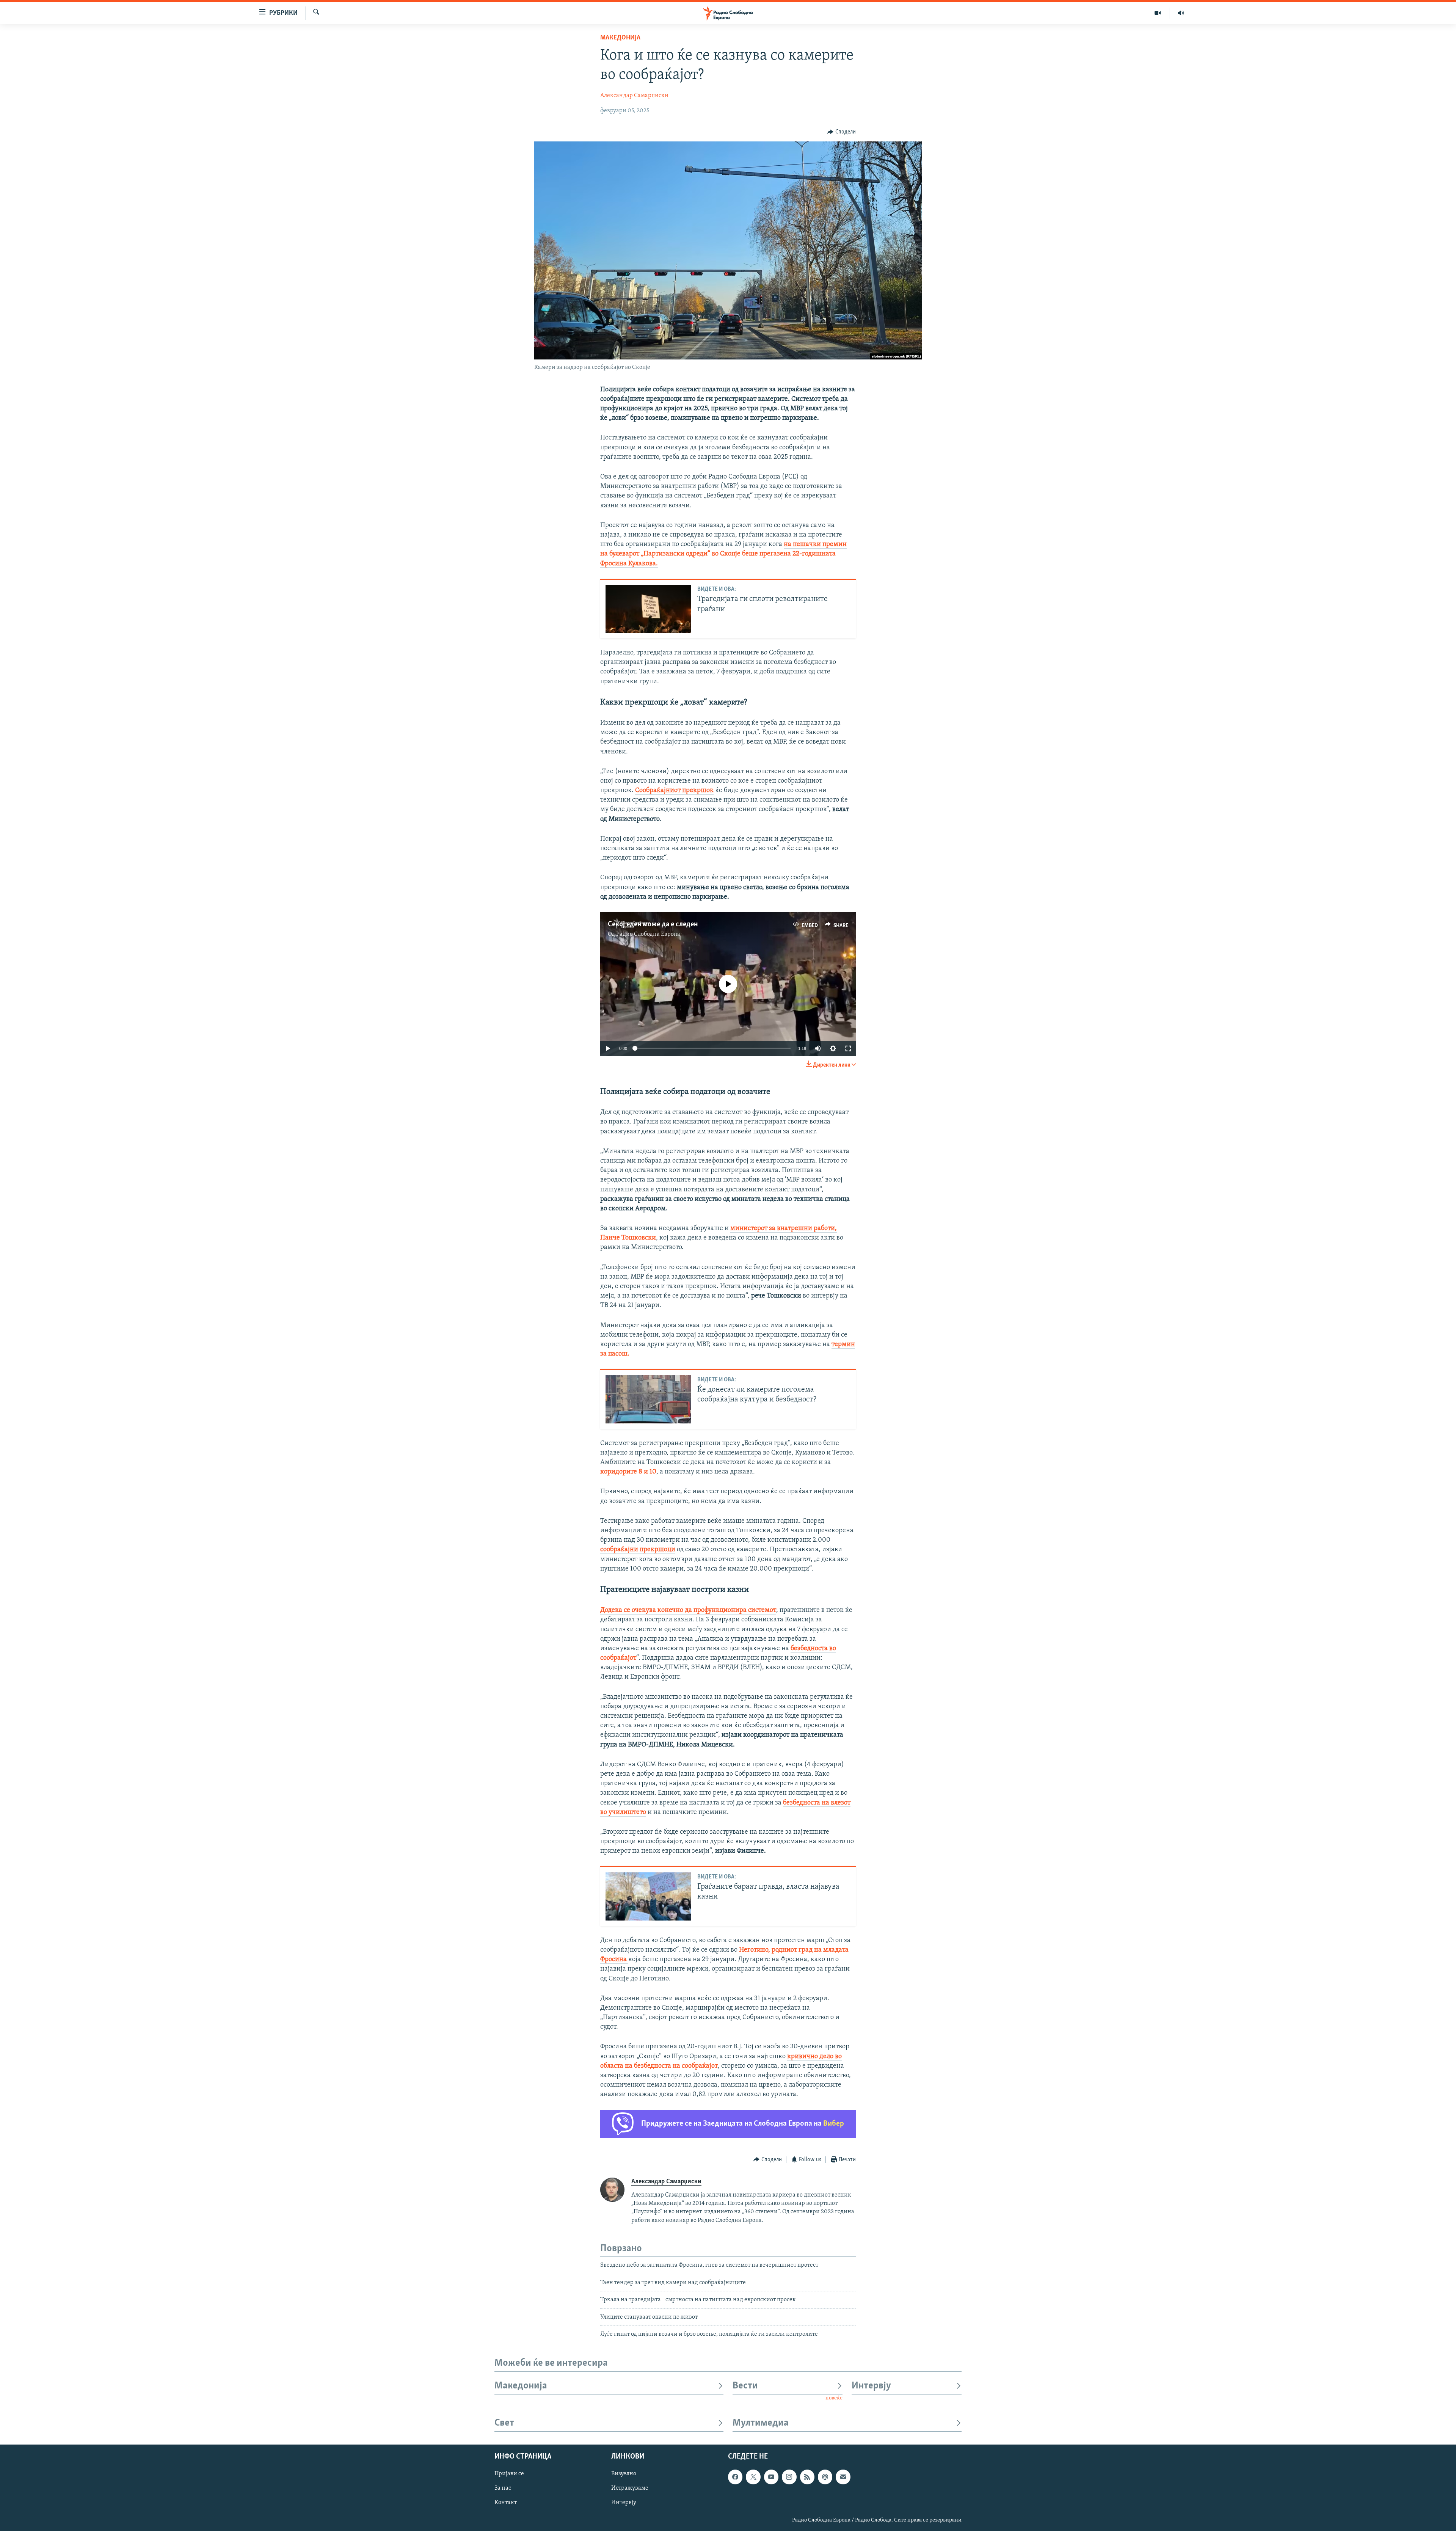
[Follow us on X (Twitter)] (753, 2477)
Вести (745, 2386)
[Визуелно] (1158, 13)
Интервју (871, 2386)
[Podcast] (825, 2477)
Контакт (506, 2503)
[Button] (842, 132)
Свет (504, 2423)
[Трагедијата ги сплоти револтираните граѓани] (648, 609)
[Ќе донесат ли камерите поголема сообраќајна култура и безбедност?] (648, 1399)
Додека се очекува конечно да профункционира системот (688, 1610)
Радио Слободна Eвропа (648, 934)
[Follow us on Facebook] (735, 2477)
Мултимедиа (761, 2423)
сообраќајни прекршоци (638, 1550)
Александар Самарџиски (634, 96)
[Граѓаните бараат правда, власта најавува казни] (648, 1896)
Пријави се (509, 2474)
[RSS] (807, 2477)
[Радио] (1181, 13)
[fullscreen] (848, 1048)
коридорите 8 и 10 (628, 1472)
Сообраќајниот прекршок (674, 791)
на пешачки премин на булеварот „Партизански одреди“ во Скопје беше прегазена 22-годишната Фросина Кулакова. (723, 554)
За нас (503, 2488)
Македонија (620, 38)
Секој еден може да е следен (653, 924)
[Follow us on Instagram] (789, 2477)
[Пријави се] (843, 2477)
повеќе (834, 2398)
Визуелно (624, 2474)
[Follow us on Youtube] (771, 2477)
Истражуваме (630, 2488)
